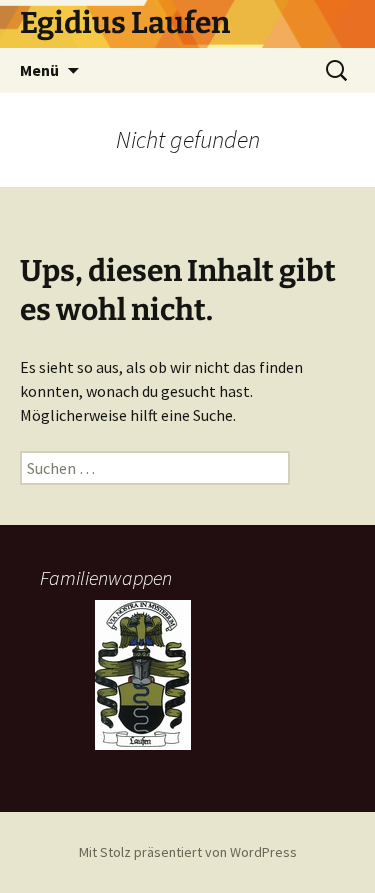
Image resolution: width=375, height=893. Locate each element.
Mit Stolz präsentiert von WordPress (188, 852)
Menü (39, 70)
